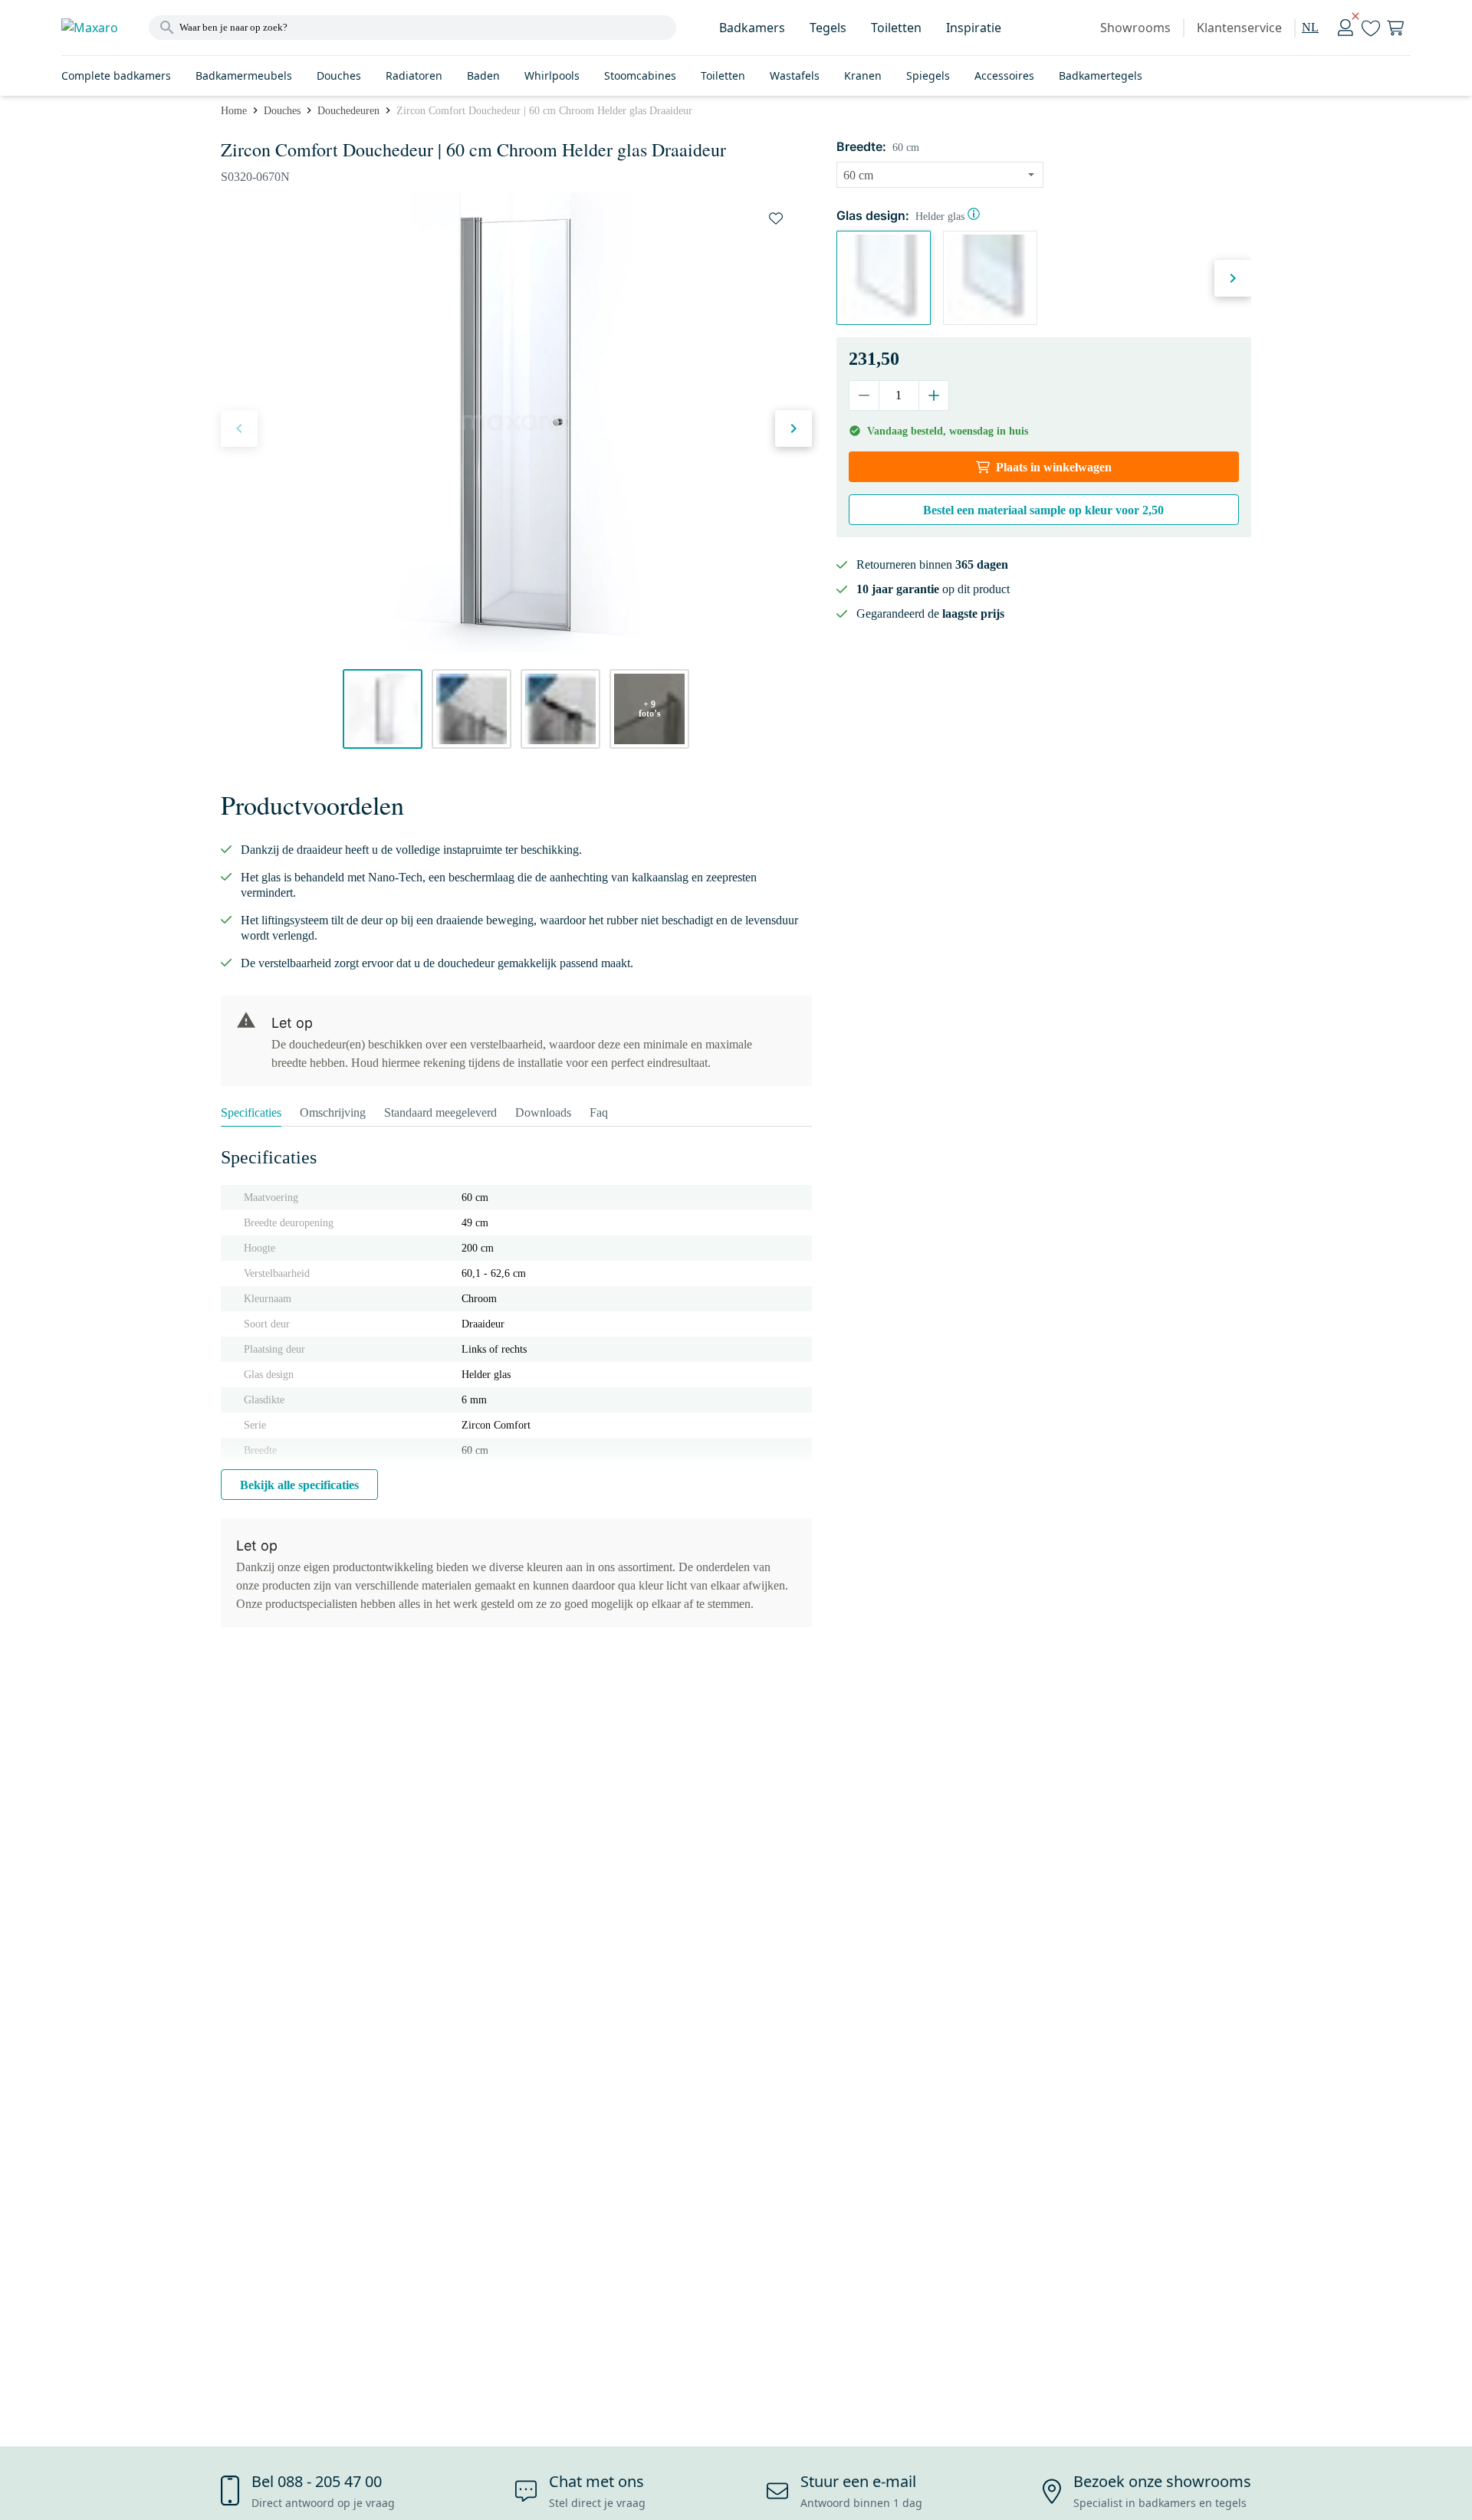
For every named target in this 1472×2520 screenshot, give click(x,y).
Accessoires (1004, 75)
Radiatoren (414, 75)
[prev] (239, 428)
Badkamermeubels (244, 75)
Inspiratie (974, 28)
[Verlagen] (864, 395)
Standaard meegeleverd (440, 1112)
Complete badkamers (116, 75)
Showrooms (1135, 28)
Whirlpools (552, 75)
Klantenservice (1239, 28)
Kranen (863, 75)
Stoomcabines (640, 75)
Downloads (543, 1112)
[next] (793, 428)
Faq (599, 1112)
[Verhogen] (933, 395)
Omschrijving (333, 1112)
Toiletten (896, 28)
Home (234, 111)
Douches (339, 75)
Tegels (828, 28)
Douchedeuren (348, 111)
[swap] (776, 218)
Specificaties (251, 1112)
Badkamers (752, 28)
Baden (483, 75)
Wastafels (795, 75)
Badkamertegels (1101, 75)
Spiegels (928, 75)
